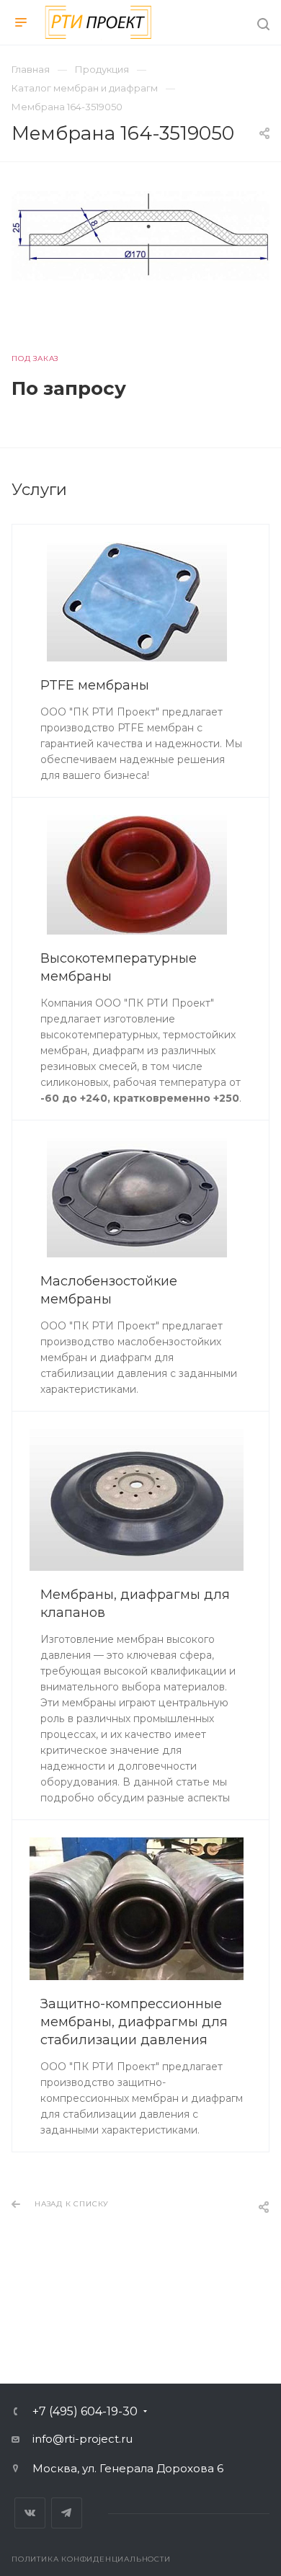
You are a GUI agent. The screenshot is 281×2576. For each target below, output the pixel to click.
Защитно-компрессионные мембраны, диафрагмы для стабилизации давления (134, 2022)
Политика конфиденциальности (91, 2559)
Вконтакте (30, 2513)
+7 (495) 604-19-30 (85, 2412)
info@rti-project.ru (82, 2439)
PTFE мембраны (95, 685)
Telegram (67, 2513)
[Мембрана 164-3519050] (140, 236)
